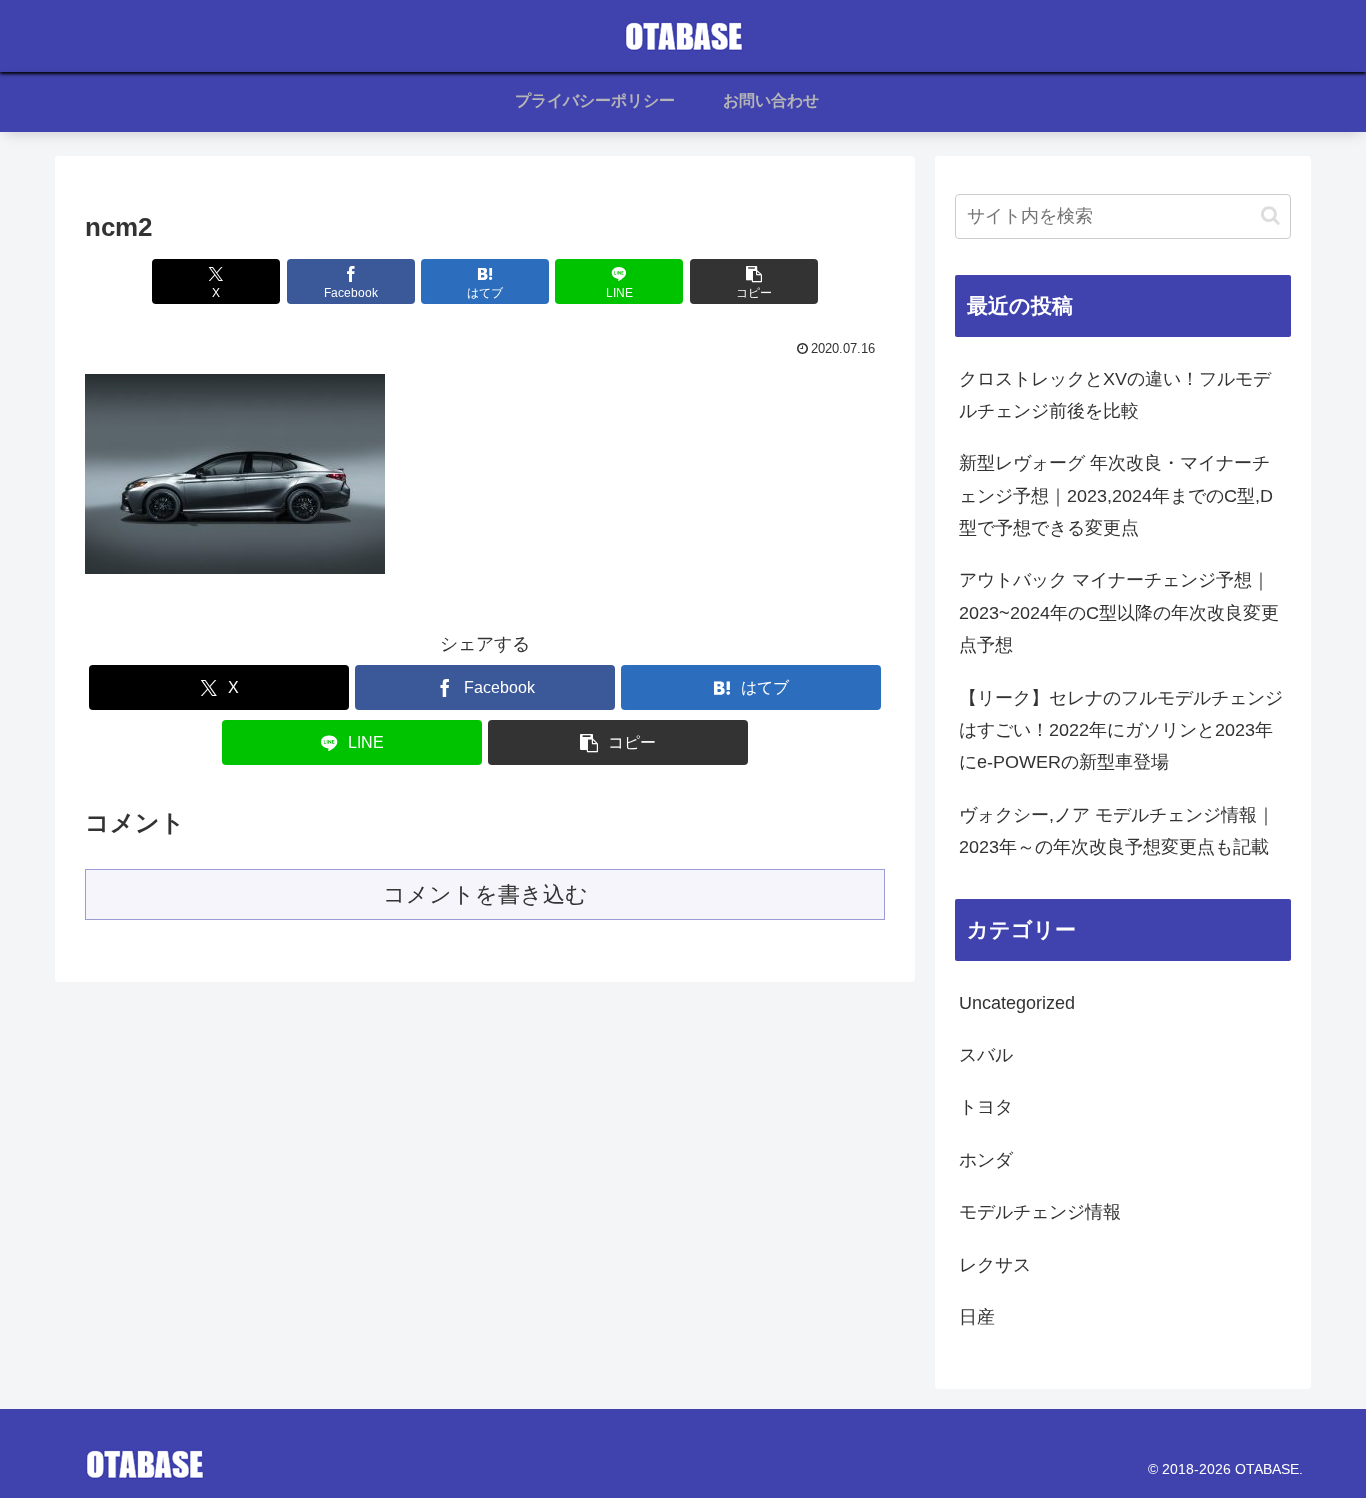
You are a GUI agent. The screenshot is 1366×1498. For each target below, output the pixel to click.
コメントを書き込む (485, 894)
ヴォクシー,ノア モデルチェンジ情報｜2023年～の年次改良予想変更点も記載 (1117, 831)
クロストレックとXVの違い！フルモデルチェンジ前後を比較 (1115, 395)
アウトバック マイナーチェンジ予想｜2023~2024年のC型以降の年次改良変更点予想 (1119, 612)
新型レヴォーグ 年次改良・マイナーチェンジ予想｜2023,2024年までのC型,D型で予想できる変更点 (1116, 495)
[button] (754, 281)
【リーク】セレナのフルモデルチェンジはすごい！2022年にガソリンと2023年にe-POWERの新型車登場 (1121, 730)
